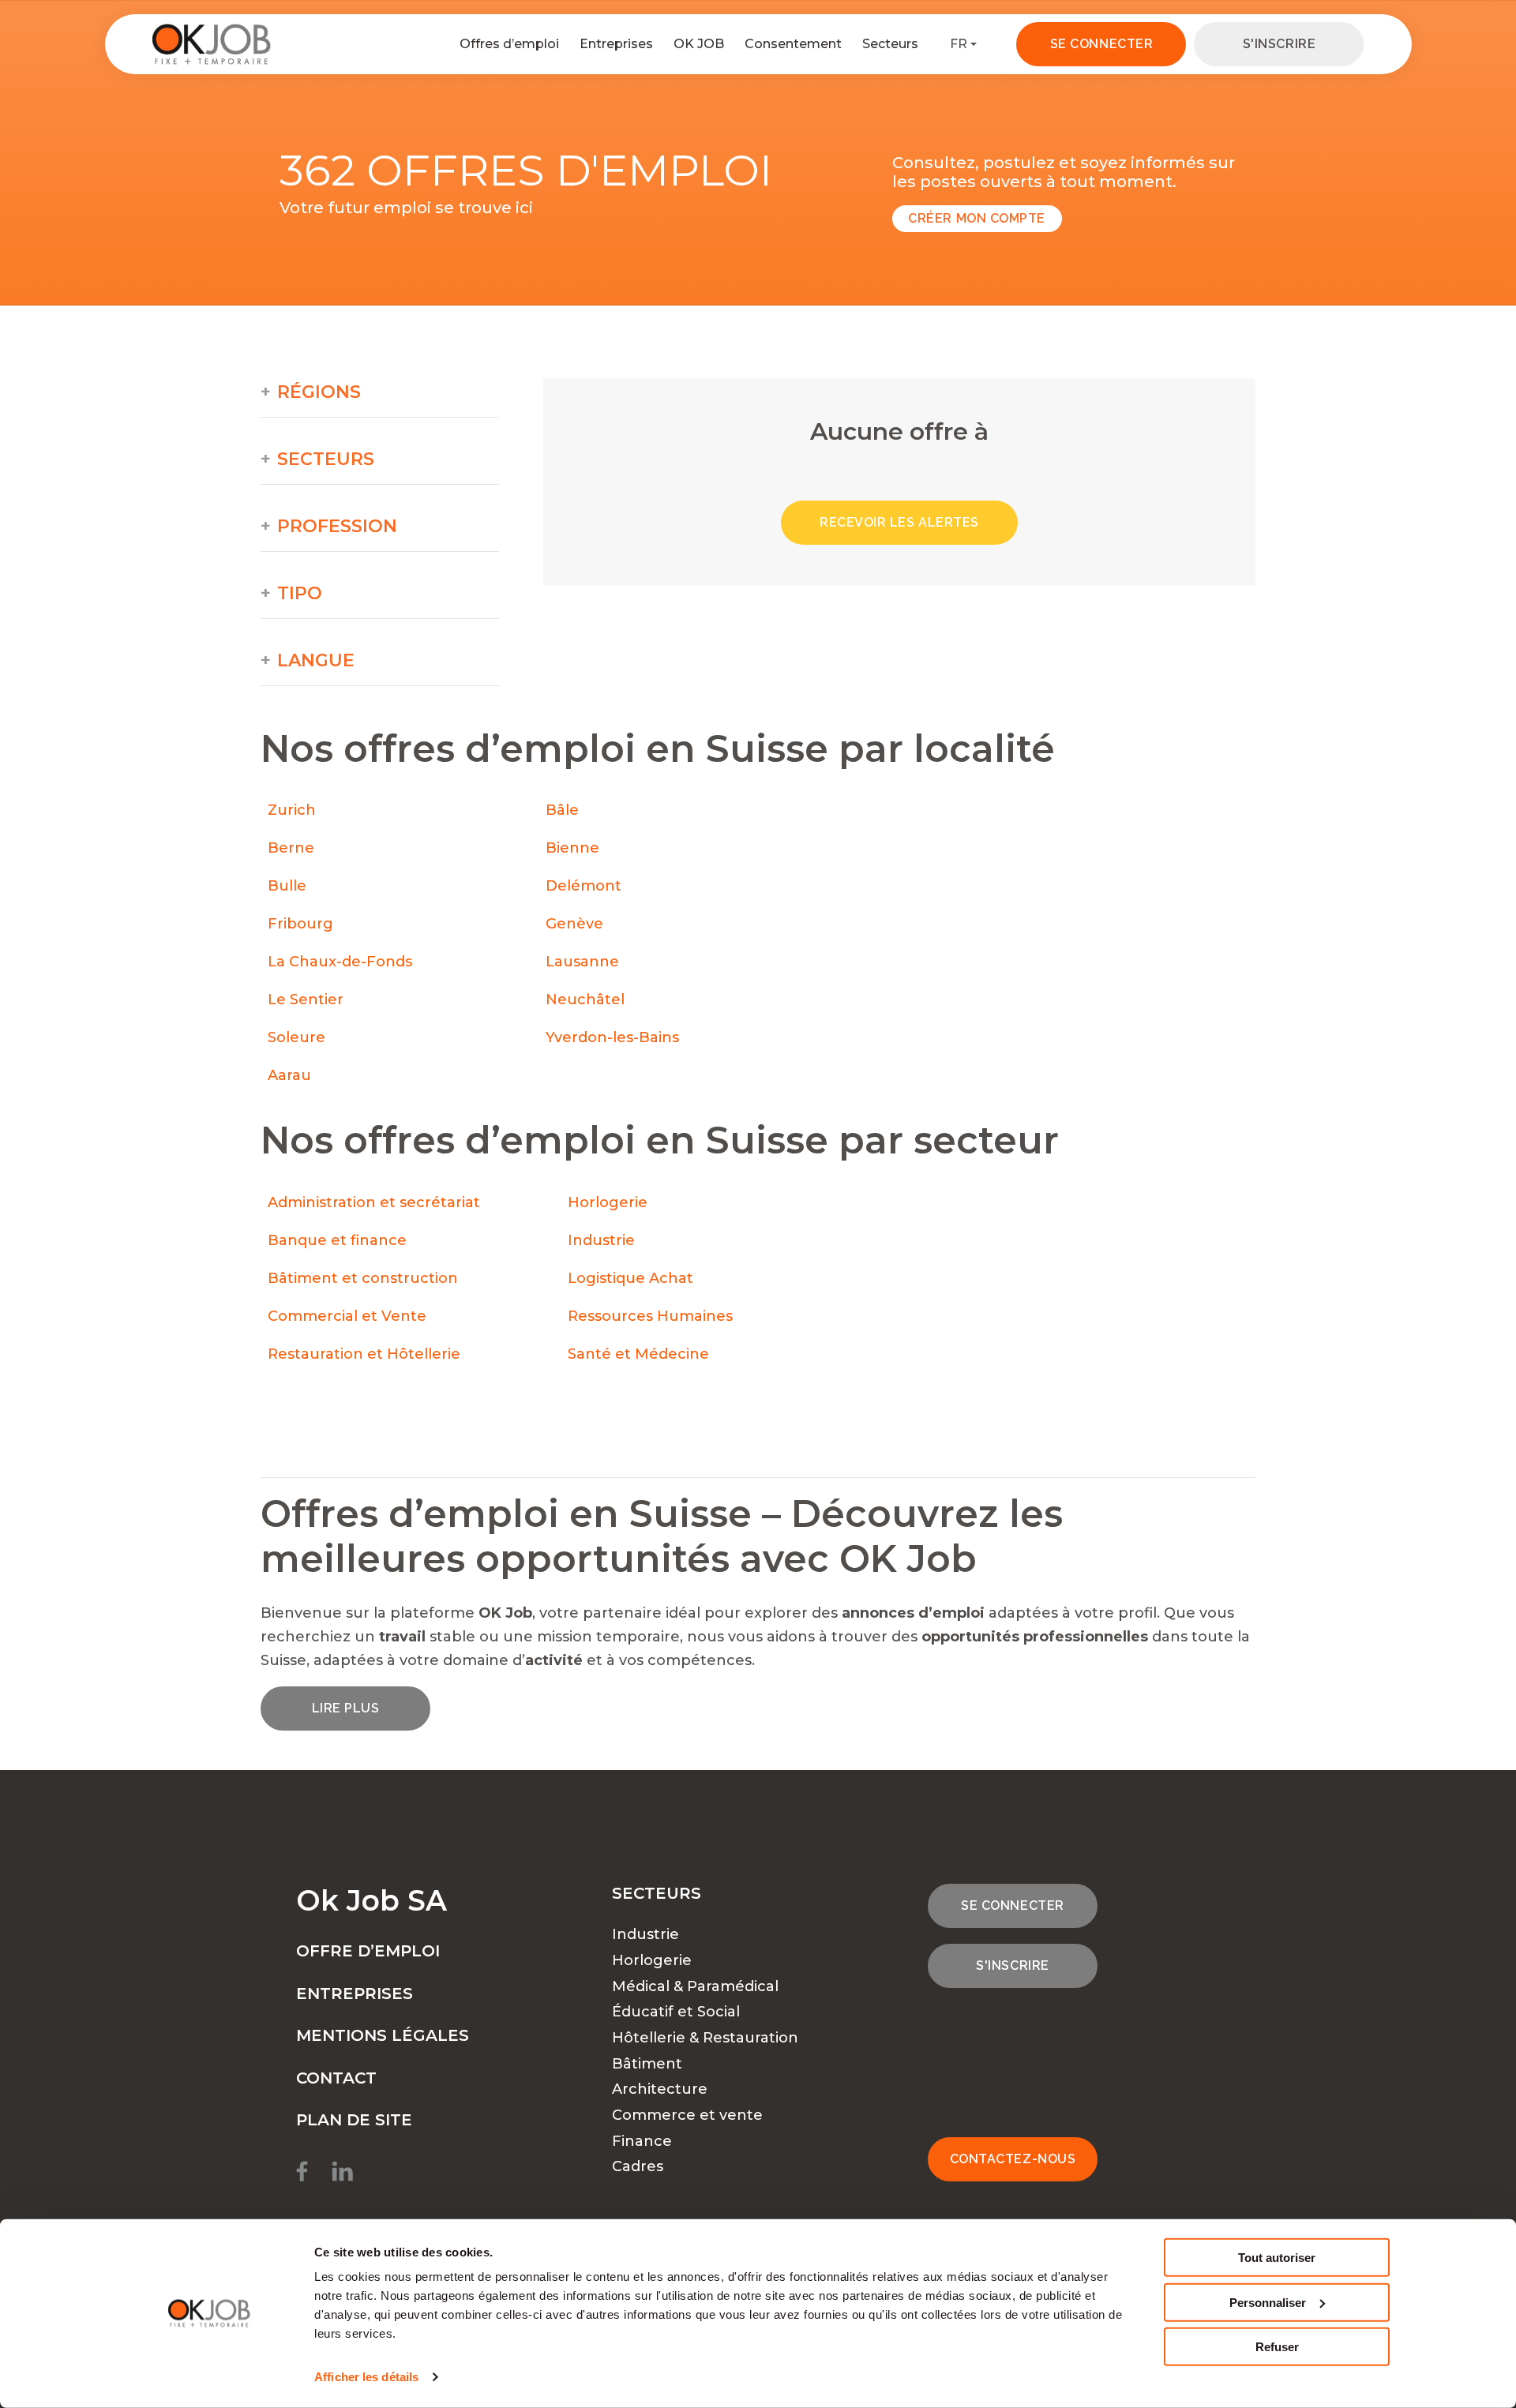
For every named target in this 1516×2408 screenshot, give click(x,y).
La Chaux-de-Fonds (340, 962)
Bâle (562, 810)
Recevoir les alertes (899, 522)
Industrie (601, 1240)
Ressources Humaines (650, 1316)
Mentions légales (383, 2035)
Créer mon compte (977, 218)
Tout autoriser (1277, 2258)
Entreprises (616, 44)
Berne (291, 848)
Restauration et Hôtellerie (364, 1354)
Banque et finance (337, 1240)
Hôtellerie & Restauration (705, 2038)
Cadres (638, 2166)
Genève (574, 924)
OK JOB (699, 44)
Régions (319, 392)
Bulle (287, 886)
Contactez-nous (1013, 2159)
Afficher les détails (366, 2377)
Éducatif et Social (676, 2012)
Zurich (292, 810)
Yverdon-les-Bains (612, 1037)
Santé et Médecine (640, 1354)
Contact (336, 2078)
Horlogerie (608, 1202)
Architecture (660, 2089)
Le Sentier (306, 1000)
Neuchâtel (585, 1000)
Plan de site (354, 2120)
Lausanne (582, 962)
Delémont (584, 886)
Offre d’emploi (368, 1951)
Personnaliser (1268, 2302)
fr (959, 44)
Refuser (1277, 2347)
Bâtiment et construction (363, 1278)
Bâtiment (647, 2064)
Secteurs (890, 44)
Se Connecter (1101, 44)
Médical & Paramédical (695, 1986)
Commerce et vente (687, 2115)
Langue (316, 661)
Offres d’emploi (509, 44)
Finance (642, 2141)
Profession (337, 527)
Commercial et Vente (347, 1316)
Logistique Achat (632, 1278)
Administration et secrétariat (374, 1202)
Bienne (572, 848)
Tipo (300, 594)
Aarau (289, 1075)
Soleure (296, 1037)
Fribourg (300, 924)
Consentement (793, 44)
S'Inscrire (1279, 44)
